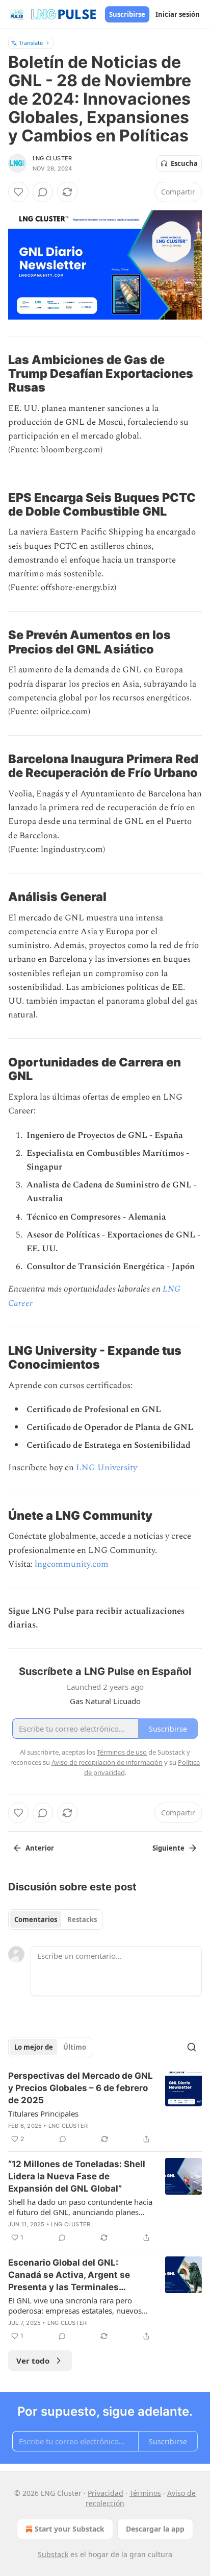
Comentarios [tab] (36, 1919)
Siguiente (168, 1848)
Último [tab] (75, 2047)
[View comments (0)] (43, 192)
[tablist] (56, 1919)
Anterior (40, 1848)
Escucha (184, 163)
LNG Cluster (52, 158)
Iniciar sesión (178, 14)
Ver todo (33, 2361)
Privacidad (106, 2493)
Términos (145, 2493)
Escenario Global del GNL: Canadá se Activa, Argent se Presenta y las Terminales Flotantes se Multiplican (69, 2275)
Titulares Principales (43, 2113)
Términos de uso (122, 1752)
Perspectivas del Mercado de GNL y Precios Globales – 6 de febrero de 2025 (81, 2088)
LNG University (107, 1468)
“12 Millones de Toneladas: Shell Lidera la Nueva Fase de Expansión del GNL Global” (77, 2176)
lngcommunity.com (72, 1564)
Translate (31, 43)
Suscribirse (127, 14)
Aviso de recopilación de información (107, 1762)
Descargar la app (155, 2529)
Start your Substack (70, 2529)
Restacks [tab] (82, 1919)
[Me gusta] (18, 192)
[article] (105, 2107)
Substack (53, 2554)
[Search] (192, 2047)
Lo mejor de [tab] (34, 2047)
